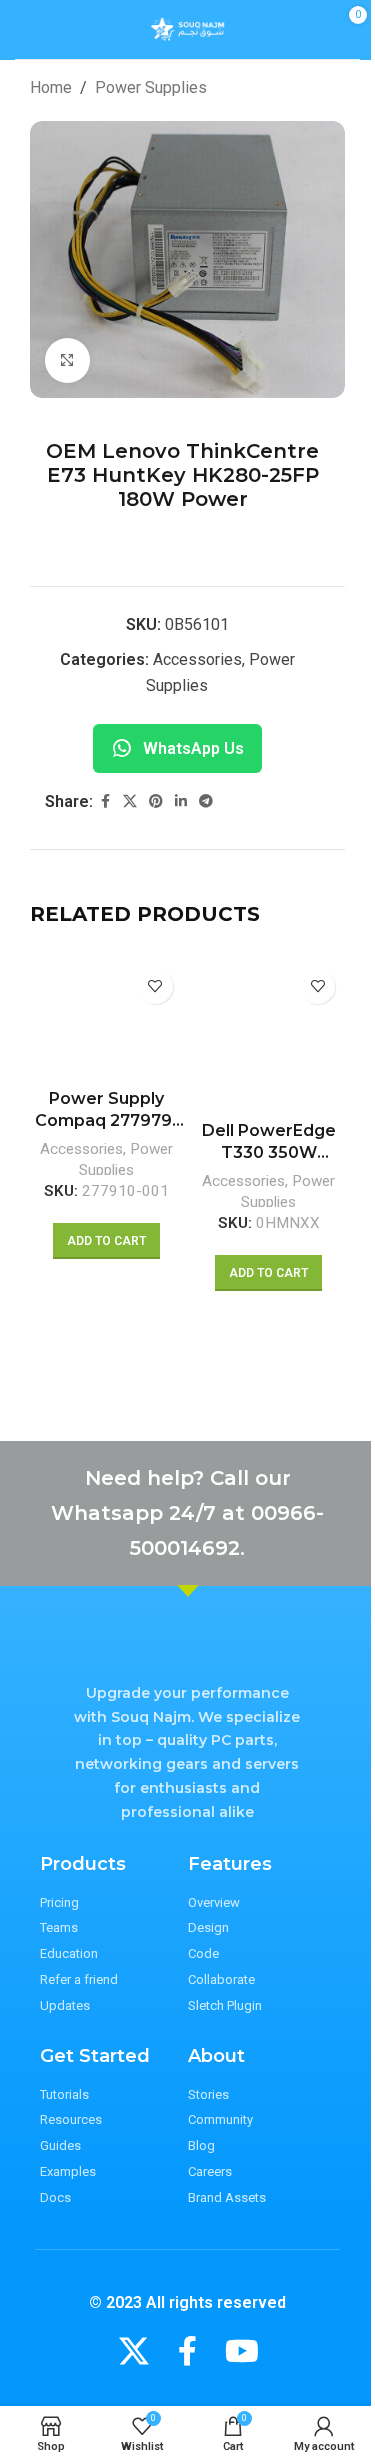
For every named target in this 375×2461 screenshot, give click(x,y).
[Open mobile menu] (27, 30)
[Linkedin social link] (181, 801)
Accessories (197, 659)
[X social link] (130, 801)
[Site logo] (187, 28)
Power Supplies (151, 87)
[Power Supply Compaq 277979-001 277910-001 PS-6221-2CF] (106, 1019)
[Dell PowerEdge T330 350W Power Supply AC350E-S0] (269, 1035)
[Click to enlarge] (67, 360)
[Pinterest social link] (156, 801)
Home (51, 87)
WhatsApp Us (193, 748)
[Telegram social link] (206, 801)
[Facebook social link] (105, 801)
